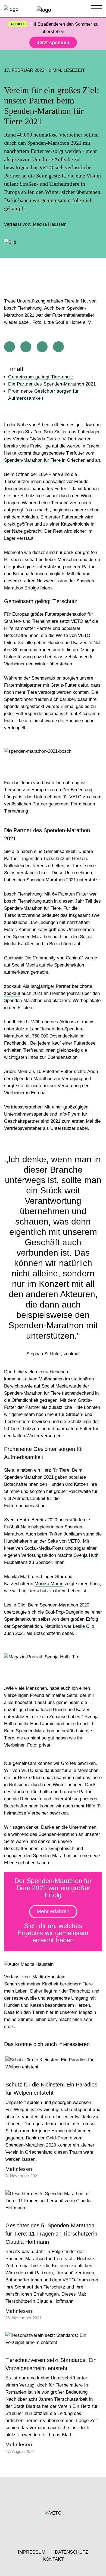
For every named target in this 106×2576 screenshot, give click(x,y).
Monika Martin (49, 1584)
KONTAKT (53, 2559)
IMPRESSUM (32, 2552)
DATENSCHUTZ (71, 2552)
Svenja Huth (86, 1555)
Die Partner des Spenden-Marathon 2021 (52, 384)
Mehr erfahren (53, 1911)
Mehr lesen (19, 2169)
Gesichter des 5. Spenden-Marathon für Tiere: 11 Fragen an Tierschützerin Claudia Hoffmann (51, 2234)
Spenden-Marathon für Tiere (32, 460)
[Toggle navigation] (96, 9)
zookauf (12, 993)
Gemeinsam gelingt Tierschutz (41, 377)
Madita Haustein (50, 224)
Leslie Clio (83, 1626)
